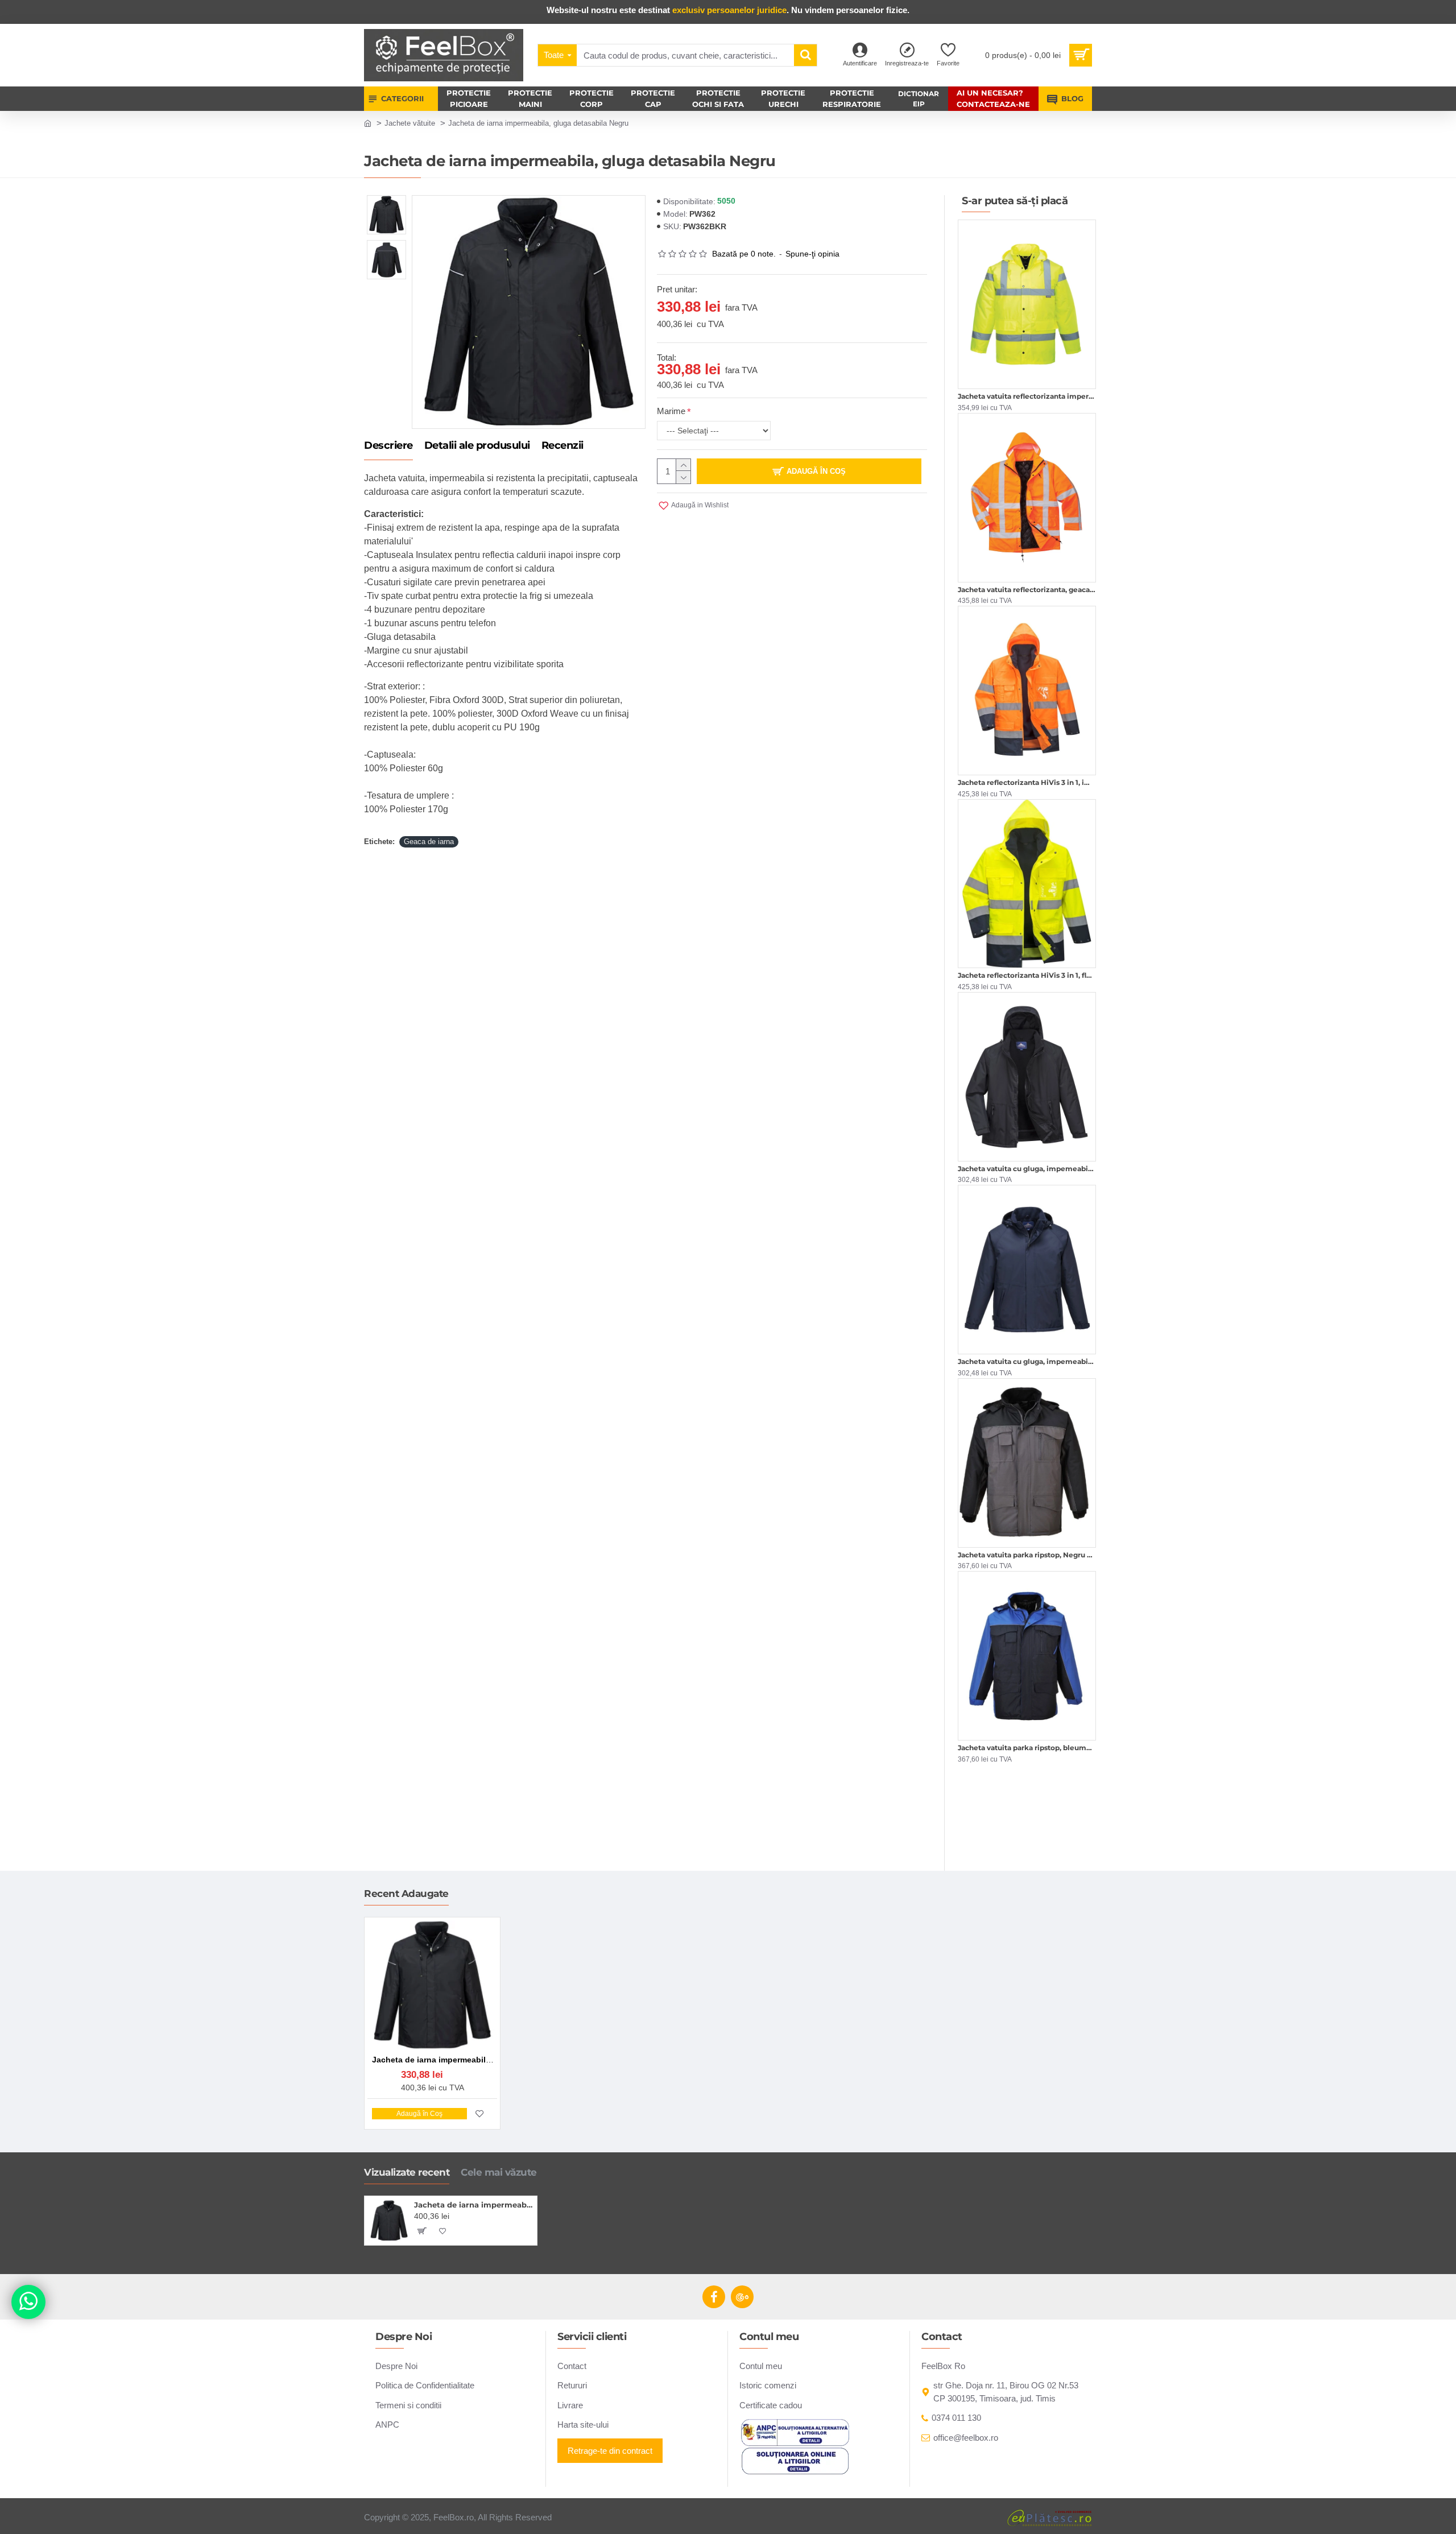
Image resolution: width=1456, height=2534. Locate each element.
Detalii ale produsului (477, 446)
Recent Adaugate (406, 1894)
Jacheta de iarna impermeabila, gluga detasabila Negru (473, 2205)
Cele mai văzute (499, 2172)
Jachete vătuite (410, 123)
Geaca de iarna (429, 842)
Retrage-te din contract (610, 2451)
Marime (671, 411)
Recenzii (562, 446)
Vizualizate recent (407, 2172)
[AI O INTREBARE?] (28, 2302)
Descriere (388, 446)
